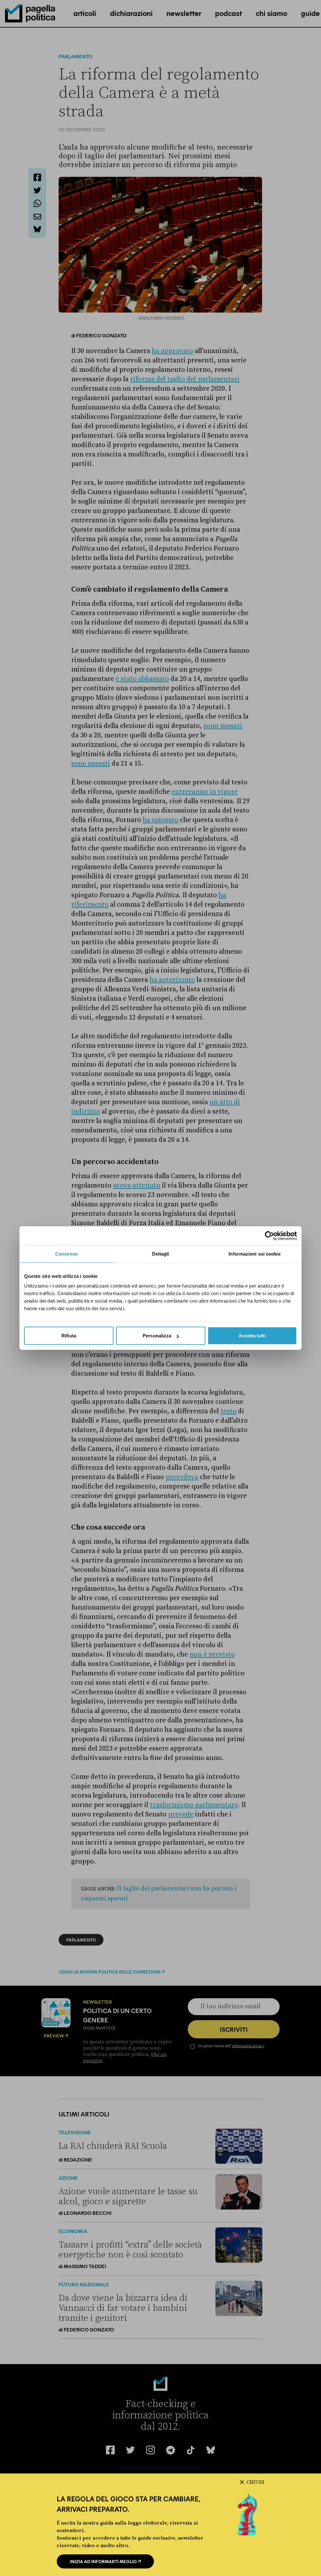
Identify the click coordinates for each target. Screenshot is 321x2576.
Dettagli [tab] (161, 1254)
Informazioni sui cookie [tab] (254, 1254)
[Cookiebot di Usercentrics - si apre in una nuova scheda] (269, 1235)
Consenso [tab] (66, 1254)
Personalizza (157, 1336)
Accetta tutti (252, 1336)
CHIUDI (255, 2482)
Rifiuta (69, 1336)
